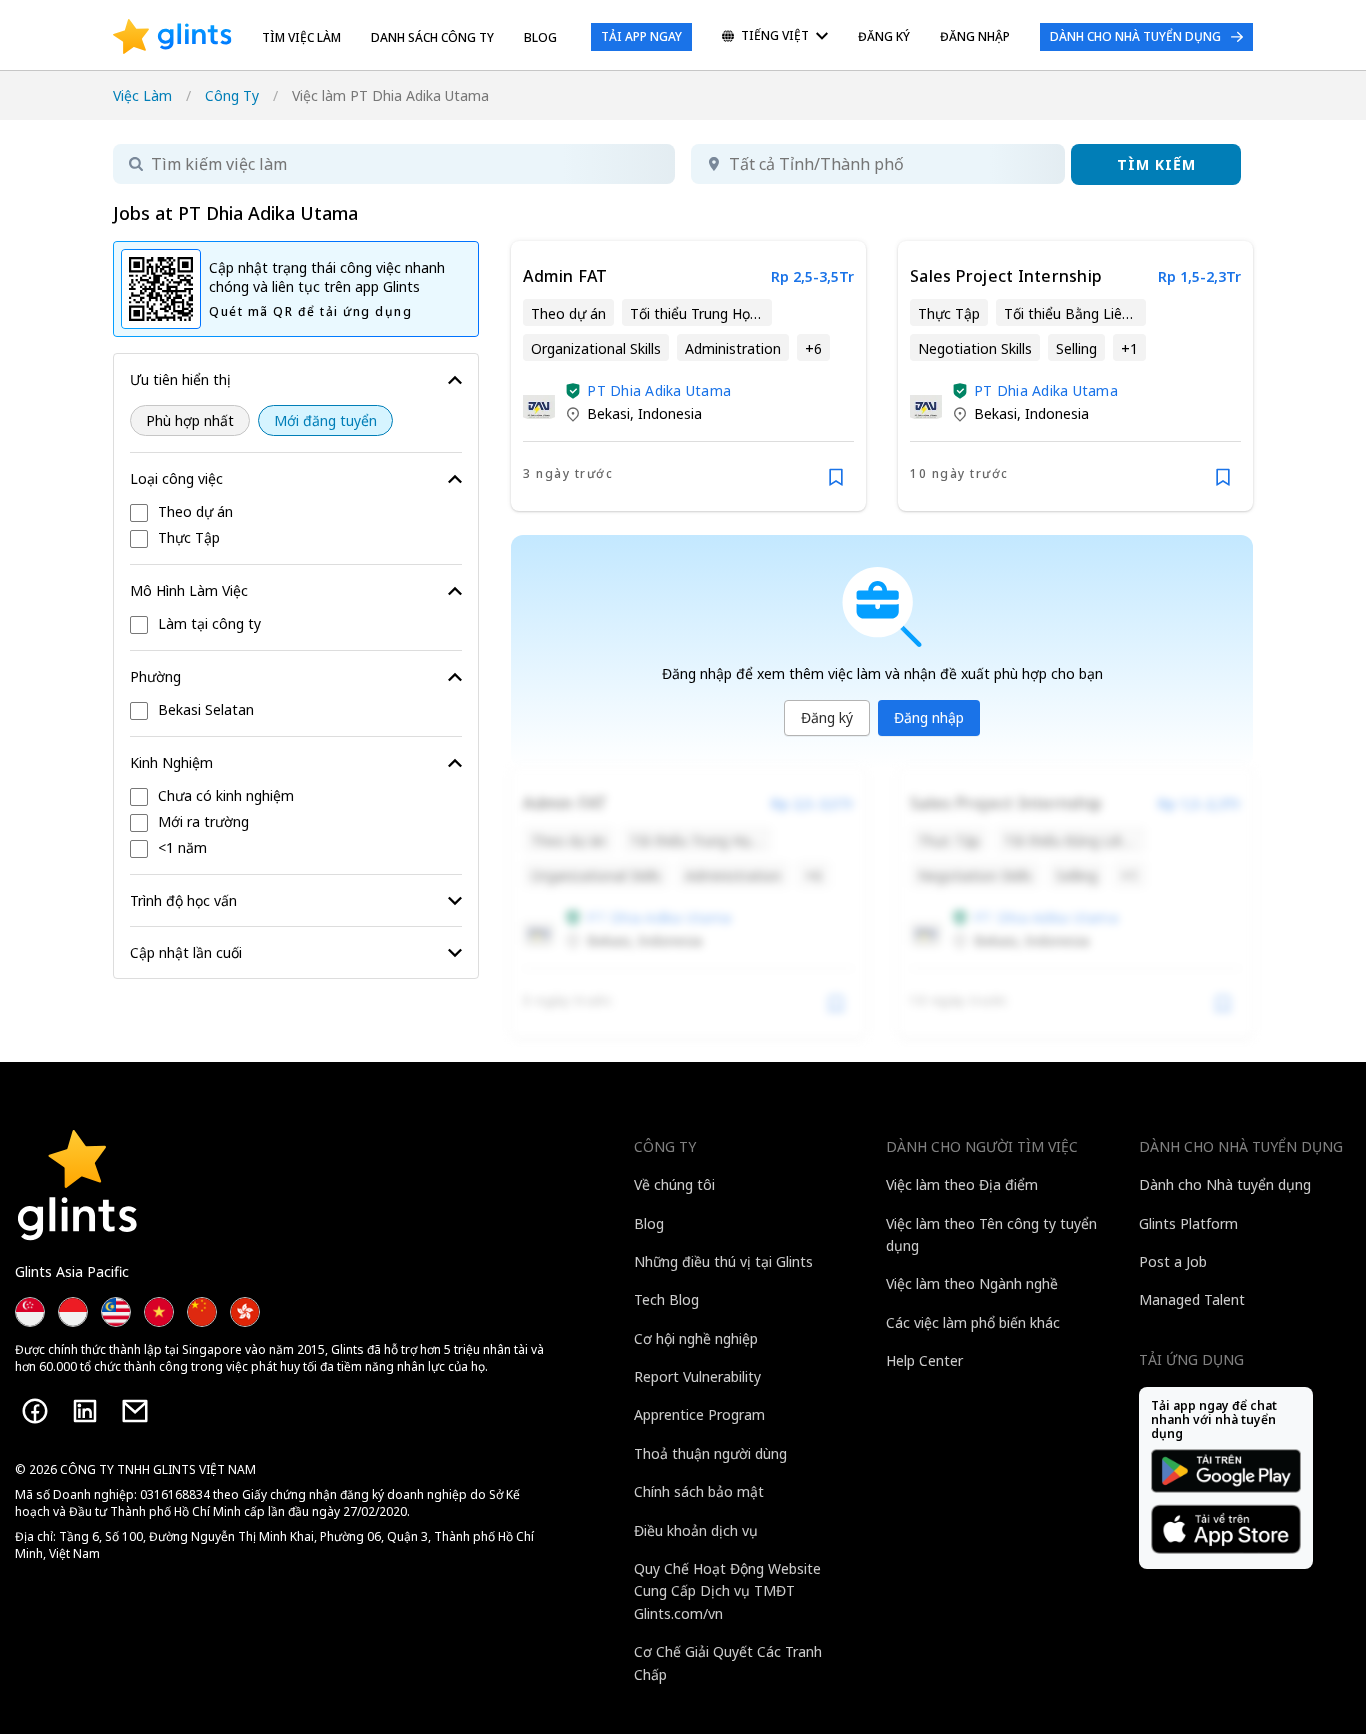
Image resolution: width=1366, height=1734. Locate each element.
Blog (540, 37)
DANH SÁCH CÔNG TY (432, 37)
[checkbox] (296, 513)
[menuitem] (775, 37)
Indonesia (670, 413)
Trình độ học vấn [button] (183, 900)
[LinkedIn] (85, 1411)
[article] (688, 376)
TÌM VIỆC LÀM (301, 37)
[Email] (135, 1411)
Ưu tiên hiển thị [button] (180, 379)
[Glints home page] (172, 37)
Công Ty (232, 95)
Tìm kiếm (1156, 164)
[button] (573, 391)
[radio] (190, 420)
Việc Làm (142, 95)
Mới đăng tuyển (325, 420)
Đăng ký (827, 717)
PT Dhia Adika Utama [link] (659, 390)
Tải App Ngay (641, 36)
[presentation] (172, 37)
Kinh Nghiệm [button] (171, 762)
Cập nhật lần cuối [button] (186, 952)
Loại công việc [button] (176, 478)
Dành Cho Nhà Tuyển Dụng (1135, 36)
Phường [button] (155, 676)
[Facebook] (35, 1411)
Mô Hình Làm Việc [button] (189, 590)
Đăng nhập (929, 717)
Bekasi (608, 413)
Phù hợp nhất (190, 420)
